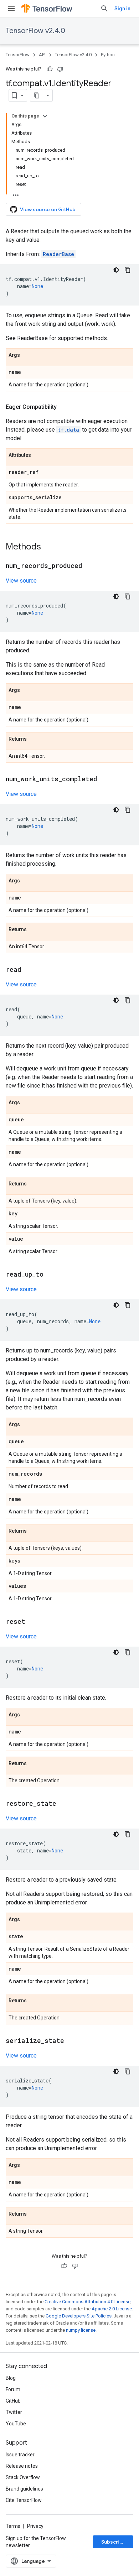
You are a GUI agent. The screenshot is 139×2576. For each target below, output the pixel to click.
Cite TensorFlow (24, 2500)
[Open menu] (11, 9)
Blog (11, 2378)
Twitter (14, 2412)
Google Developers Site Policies (79, 2316)
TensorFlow (18, 55)
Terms (13, 2526)
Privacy (35, 2526)
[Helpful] (50, 69)
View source (21, 581)
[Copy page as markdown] (37, 95)
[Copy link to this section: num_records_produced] (89, 566)
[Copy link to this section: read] (29, 970)
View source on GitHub (48, 209)
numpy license (81, 2330)
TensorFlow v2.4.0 (35, 31)
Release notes (22, 2466)
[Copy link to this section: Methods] (48, 547)
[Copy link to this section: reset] (32, 1622)
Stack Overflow (23, 2477)
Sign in (122, 9)
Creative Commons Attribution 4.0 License (87, 2302)
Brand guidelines (24, 2489)
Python (108, 55)
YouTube (16, 2424)
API (42, 55)
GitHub (13, 2401)
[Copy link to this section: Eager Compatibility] (64, 407)
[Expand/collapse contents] (45, 116)
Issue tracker (20, 2455)
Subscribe (114, 2542)
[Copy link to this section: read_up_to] (51, 1275)
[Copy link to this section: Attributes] (38, 455)
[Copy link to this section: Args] (27, 355)
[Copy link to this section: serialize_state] (71, 2041)
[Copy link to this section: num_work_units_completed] (104, 779)
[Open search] (104, 9)
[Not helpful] (60, 69)
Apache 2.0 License (112, 2309)
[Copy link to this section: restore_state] (63, 1804)
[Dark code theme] (116, 270)
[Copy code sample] (128, 270)
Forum (13, 2389)
